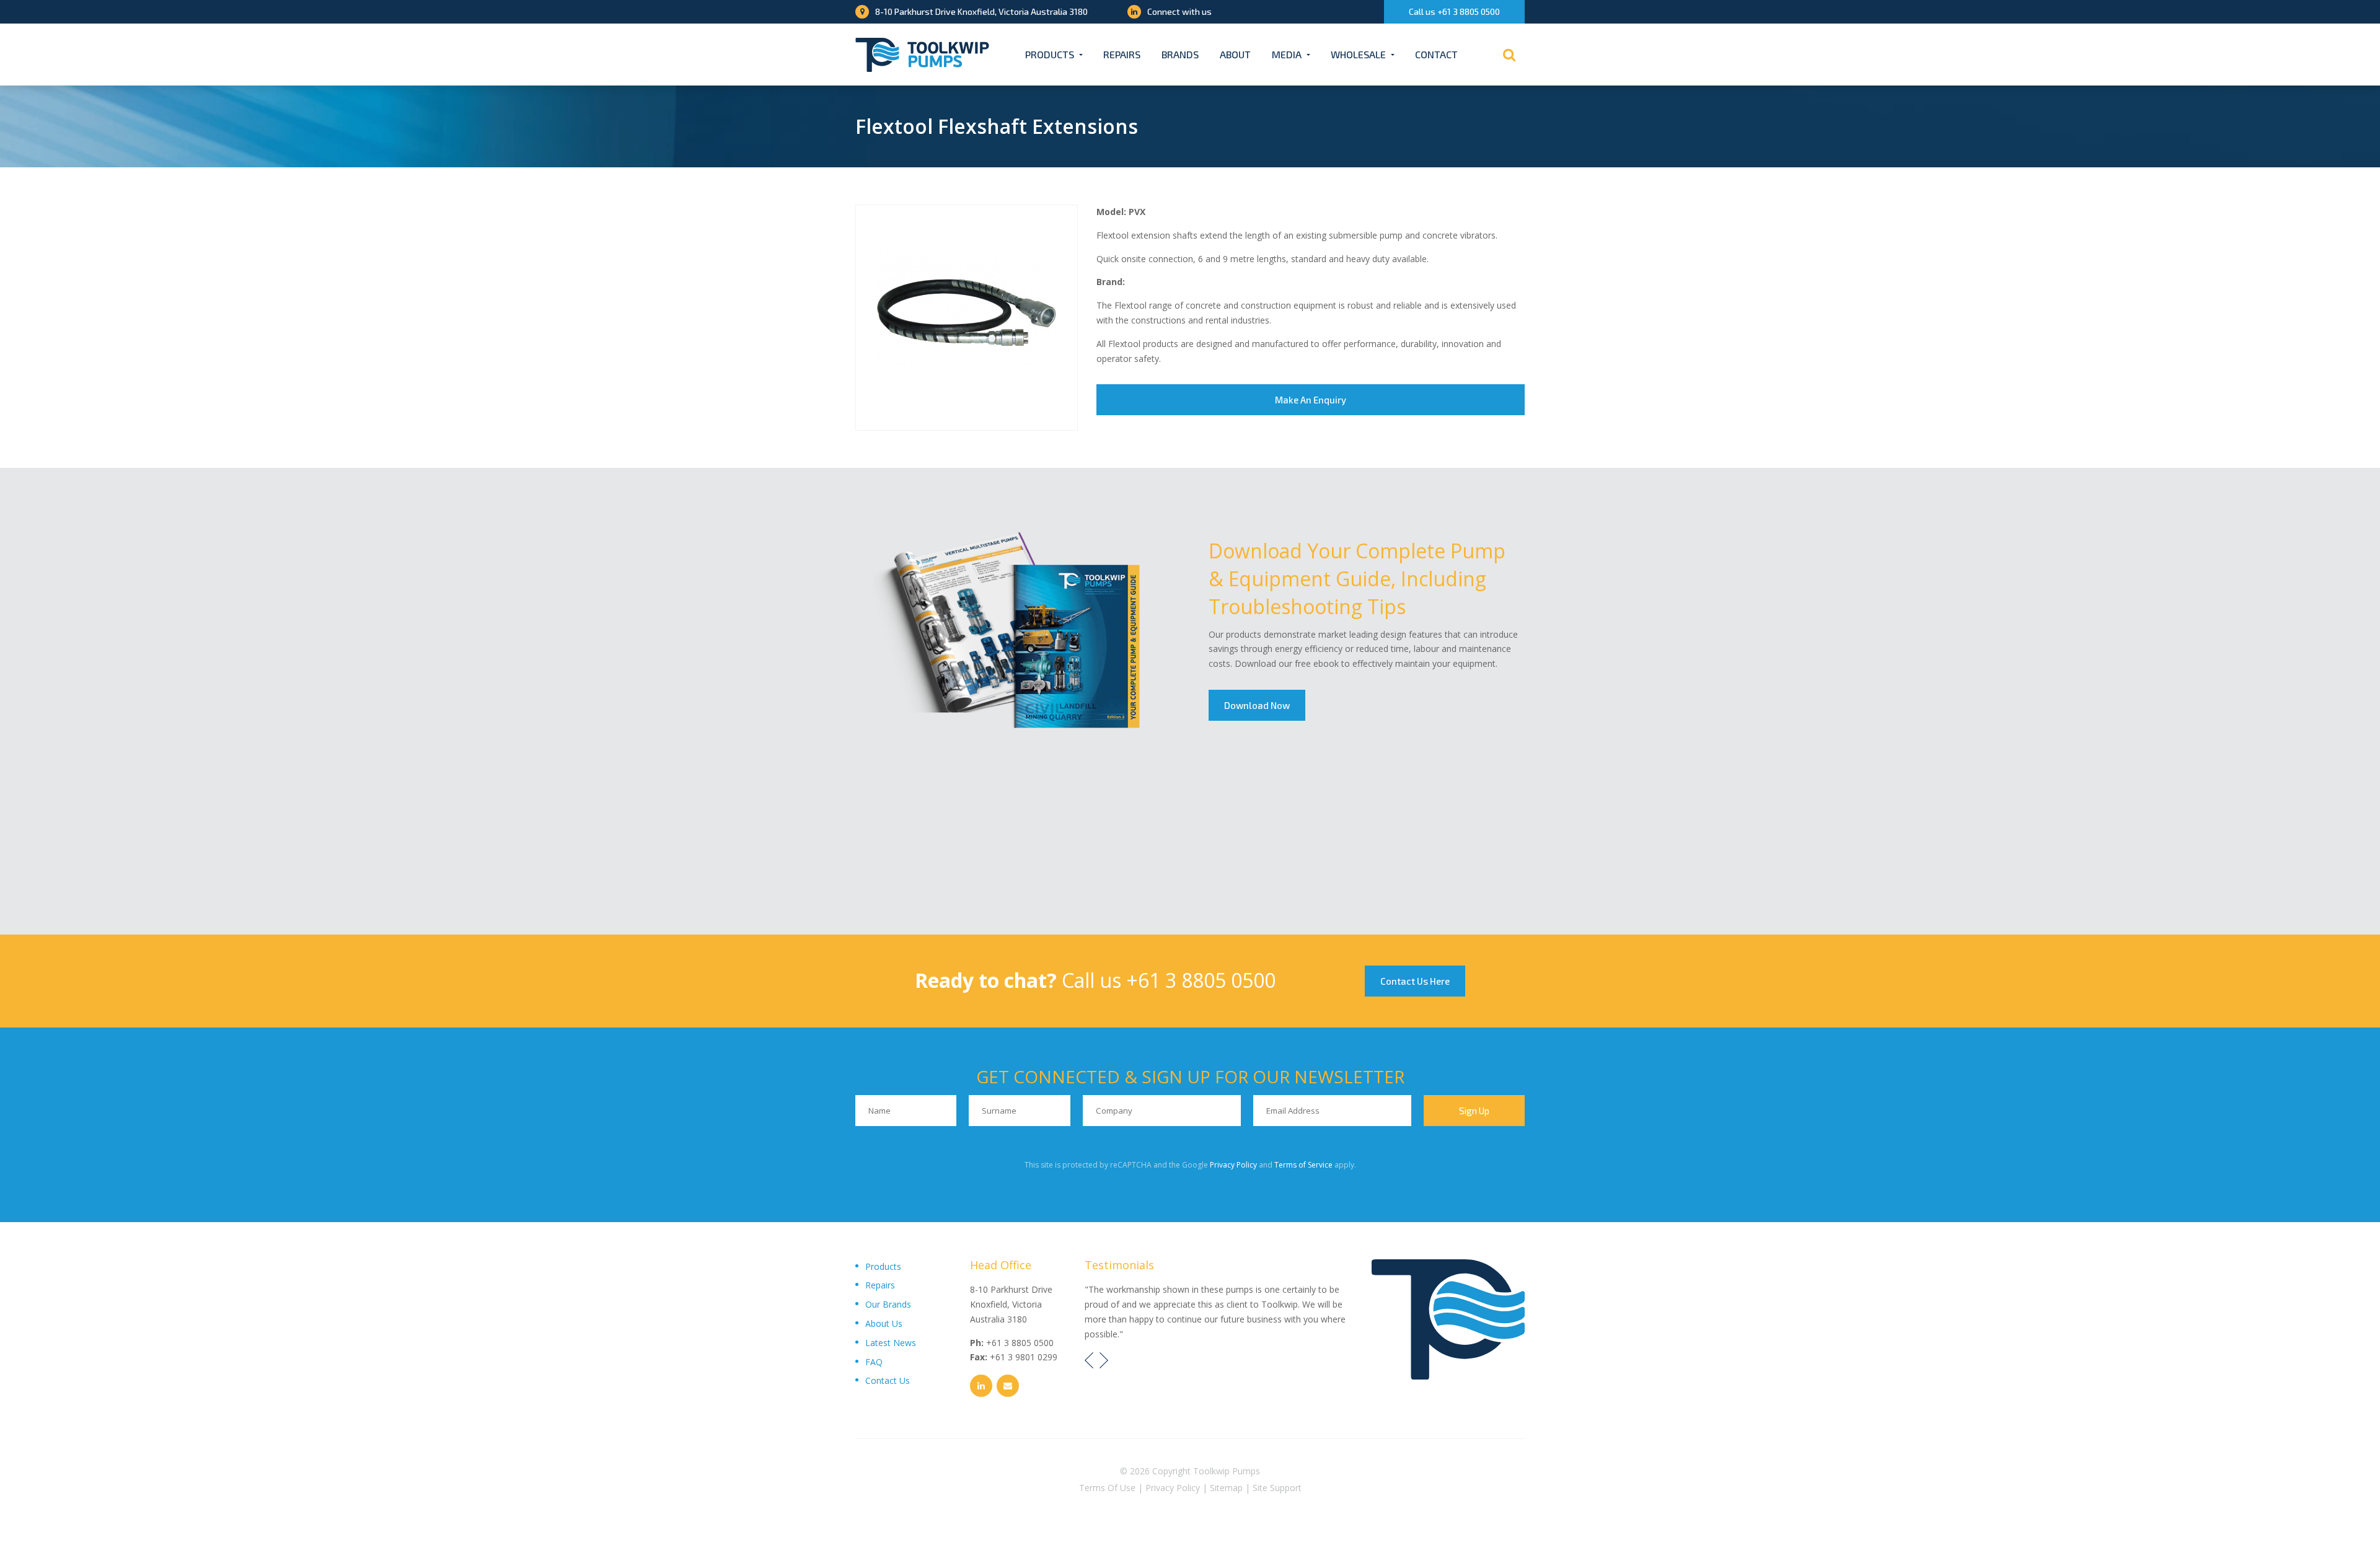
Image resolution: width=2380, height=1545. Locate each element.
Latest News (891, 1343)
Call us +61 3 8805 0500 (1454, 11)
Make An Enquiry (1311, 400)
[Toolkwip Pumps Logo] (922, 55)
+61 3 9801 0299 (1024, 1357)
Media (1287, 54)
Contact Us (888, 1380)
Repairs (1122, 54)
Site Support (1277, 1488)
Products (1050, 54)
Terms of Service (1303, 1165)
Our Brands (888, 1304)
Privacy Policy (1233, 1165)
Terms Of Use (1107, 1488)
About (1235, 54)
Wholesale (1358, 54)
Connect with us (1179, 11)
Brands (1180, 54)
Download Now (1257, 705)
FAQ (874, 1362)
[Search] (1509, 55)
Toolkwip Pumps (1227, 1471)
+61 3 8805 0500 (1201, 980)
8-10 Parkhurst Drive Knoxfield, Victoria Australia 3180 (981, 11)
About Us (884, 1323)
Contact (1436, 54)
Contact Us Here (1415, 981)
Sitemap (1226, 1488)
